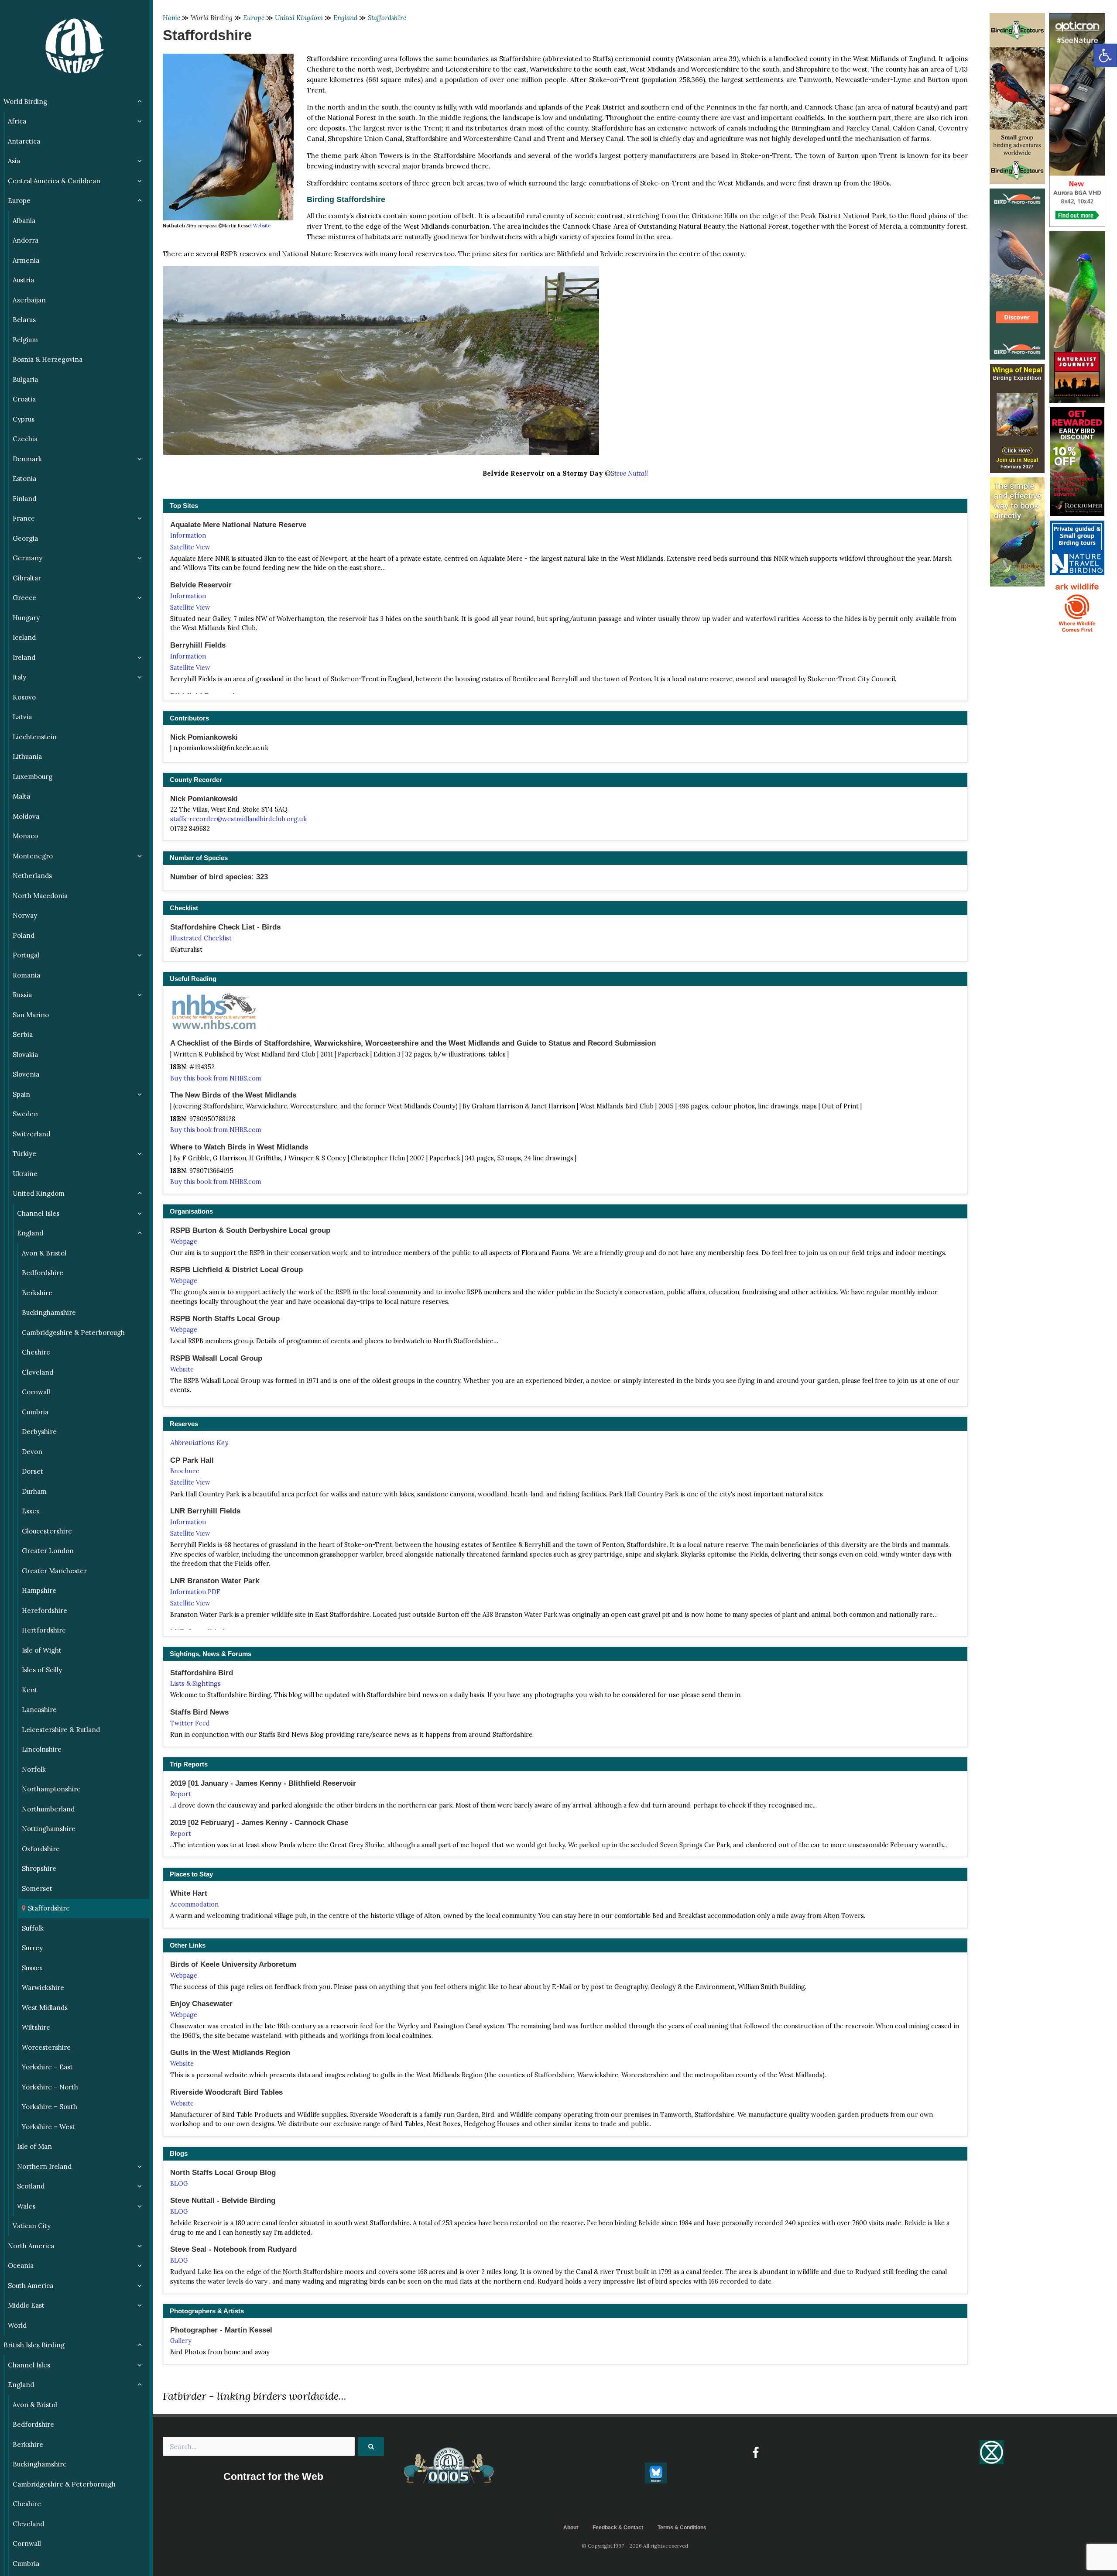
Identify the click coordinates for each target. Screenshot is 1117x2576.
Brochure (185, 1471)
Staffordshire (387, 18)
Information (188, 535)
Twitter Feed (190, 1723)
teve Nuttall (631, 473)
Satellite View (190, 547)
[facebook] (756, 2453)
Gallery (181, 2341)
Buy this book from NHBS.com (216, 1078)
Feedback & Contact (618, 2528)
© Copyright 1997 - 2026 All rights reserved (635, 2546)
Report (181, 1794)
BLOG (179, 2184)
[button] (1105, 55)
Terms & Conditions (682, 2528)
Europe (254, 18)
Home (171, 18)
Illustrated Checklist (201, 938)
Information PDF (195, 1592)
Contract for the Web (273, 2477)
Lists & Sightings (195, 1684)
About (571, 2528)
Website (262, 226)
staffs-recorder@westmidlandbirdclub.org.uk (238, 819)
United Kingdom (299, 18)
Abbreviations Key (199, 1443)
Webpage (184, 1242)
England (345, 18)
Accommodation (194, 1904)
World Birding (212, 18)
